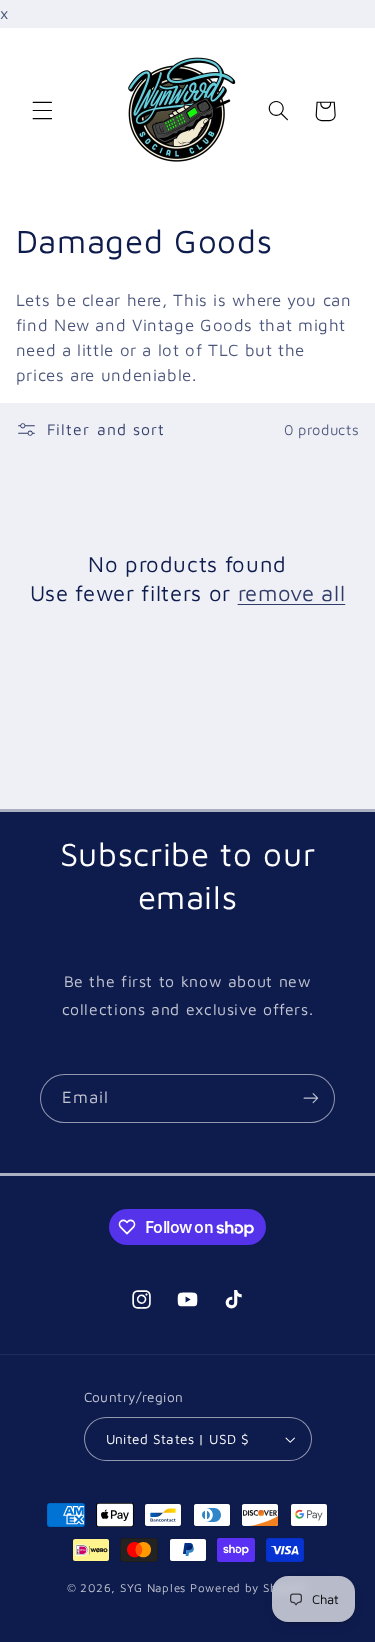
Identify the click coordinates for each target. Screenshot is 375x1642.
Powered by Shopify (249, 1587)
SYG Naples (153, 1587)
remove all (292, 593)
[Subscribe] (311, 1098)
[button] (42, 111)
